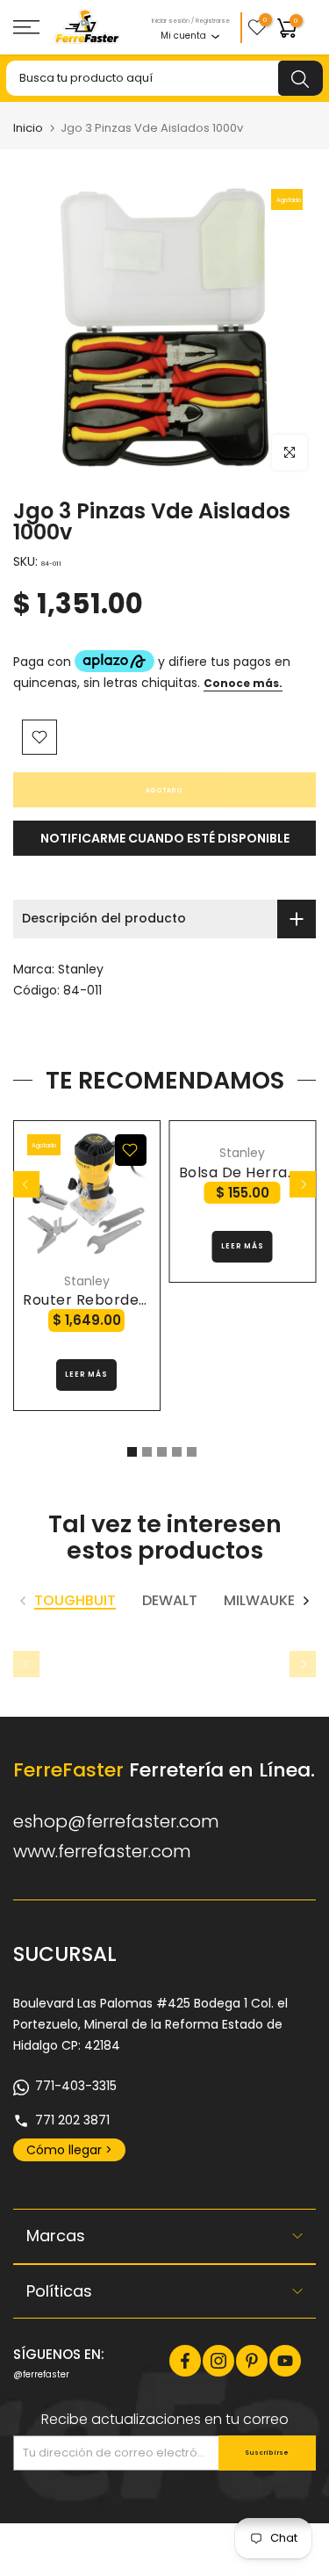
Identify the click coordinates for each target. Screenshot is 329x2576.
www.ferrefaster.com (102, 1851)
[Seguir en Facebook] (185, 2361)
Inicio (28, 128)
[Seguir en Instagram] (218, 2361)
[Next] (303, 1184)
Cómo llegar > (69, 2150)
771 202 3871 (72, 2120)
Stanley (81, 969)
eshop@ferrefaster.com (116, 1821)
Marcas (56, 2236)
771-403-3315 (76, 2086)
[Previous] (26, 1184)
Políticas (59, 2291)
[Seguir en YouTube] (285, 2361)
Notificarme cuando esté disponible (165, 838)
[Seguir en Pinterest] (252, 2361)
